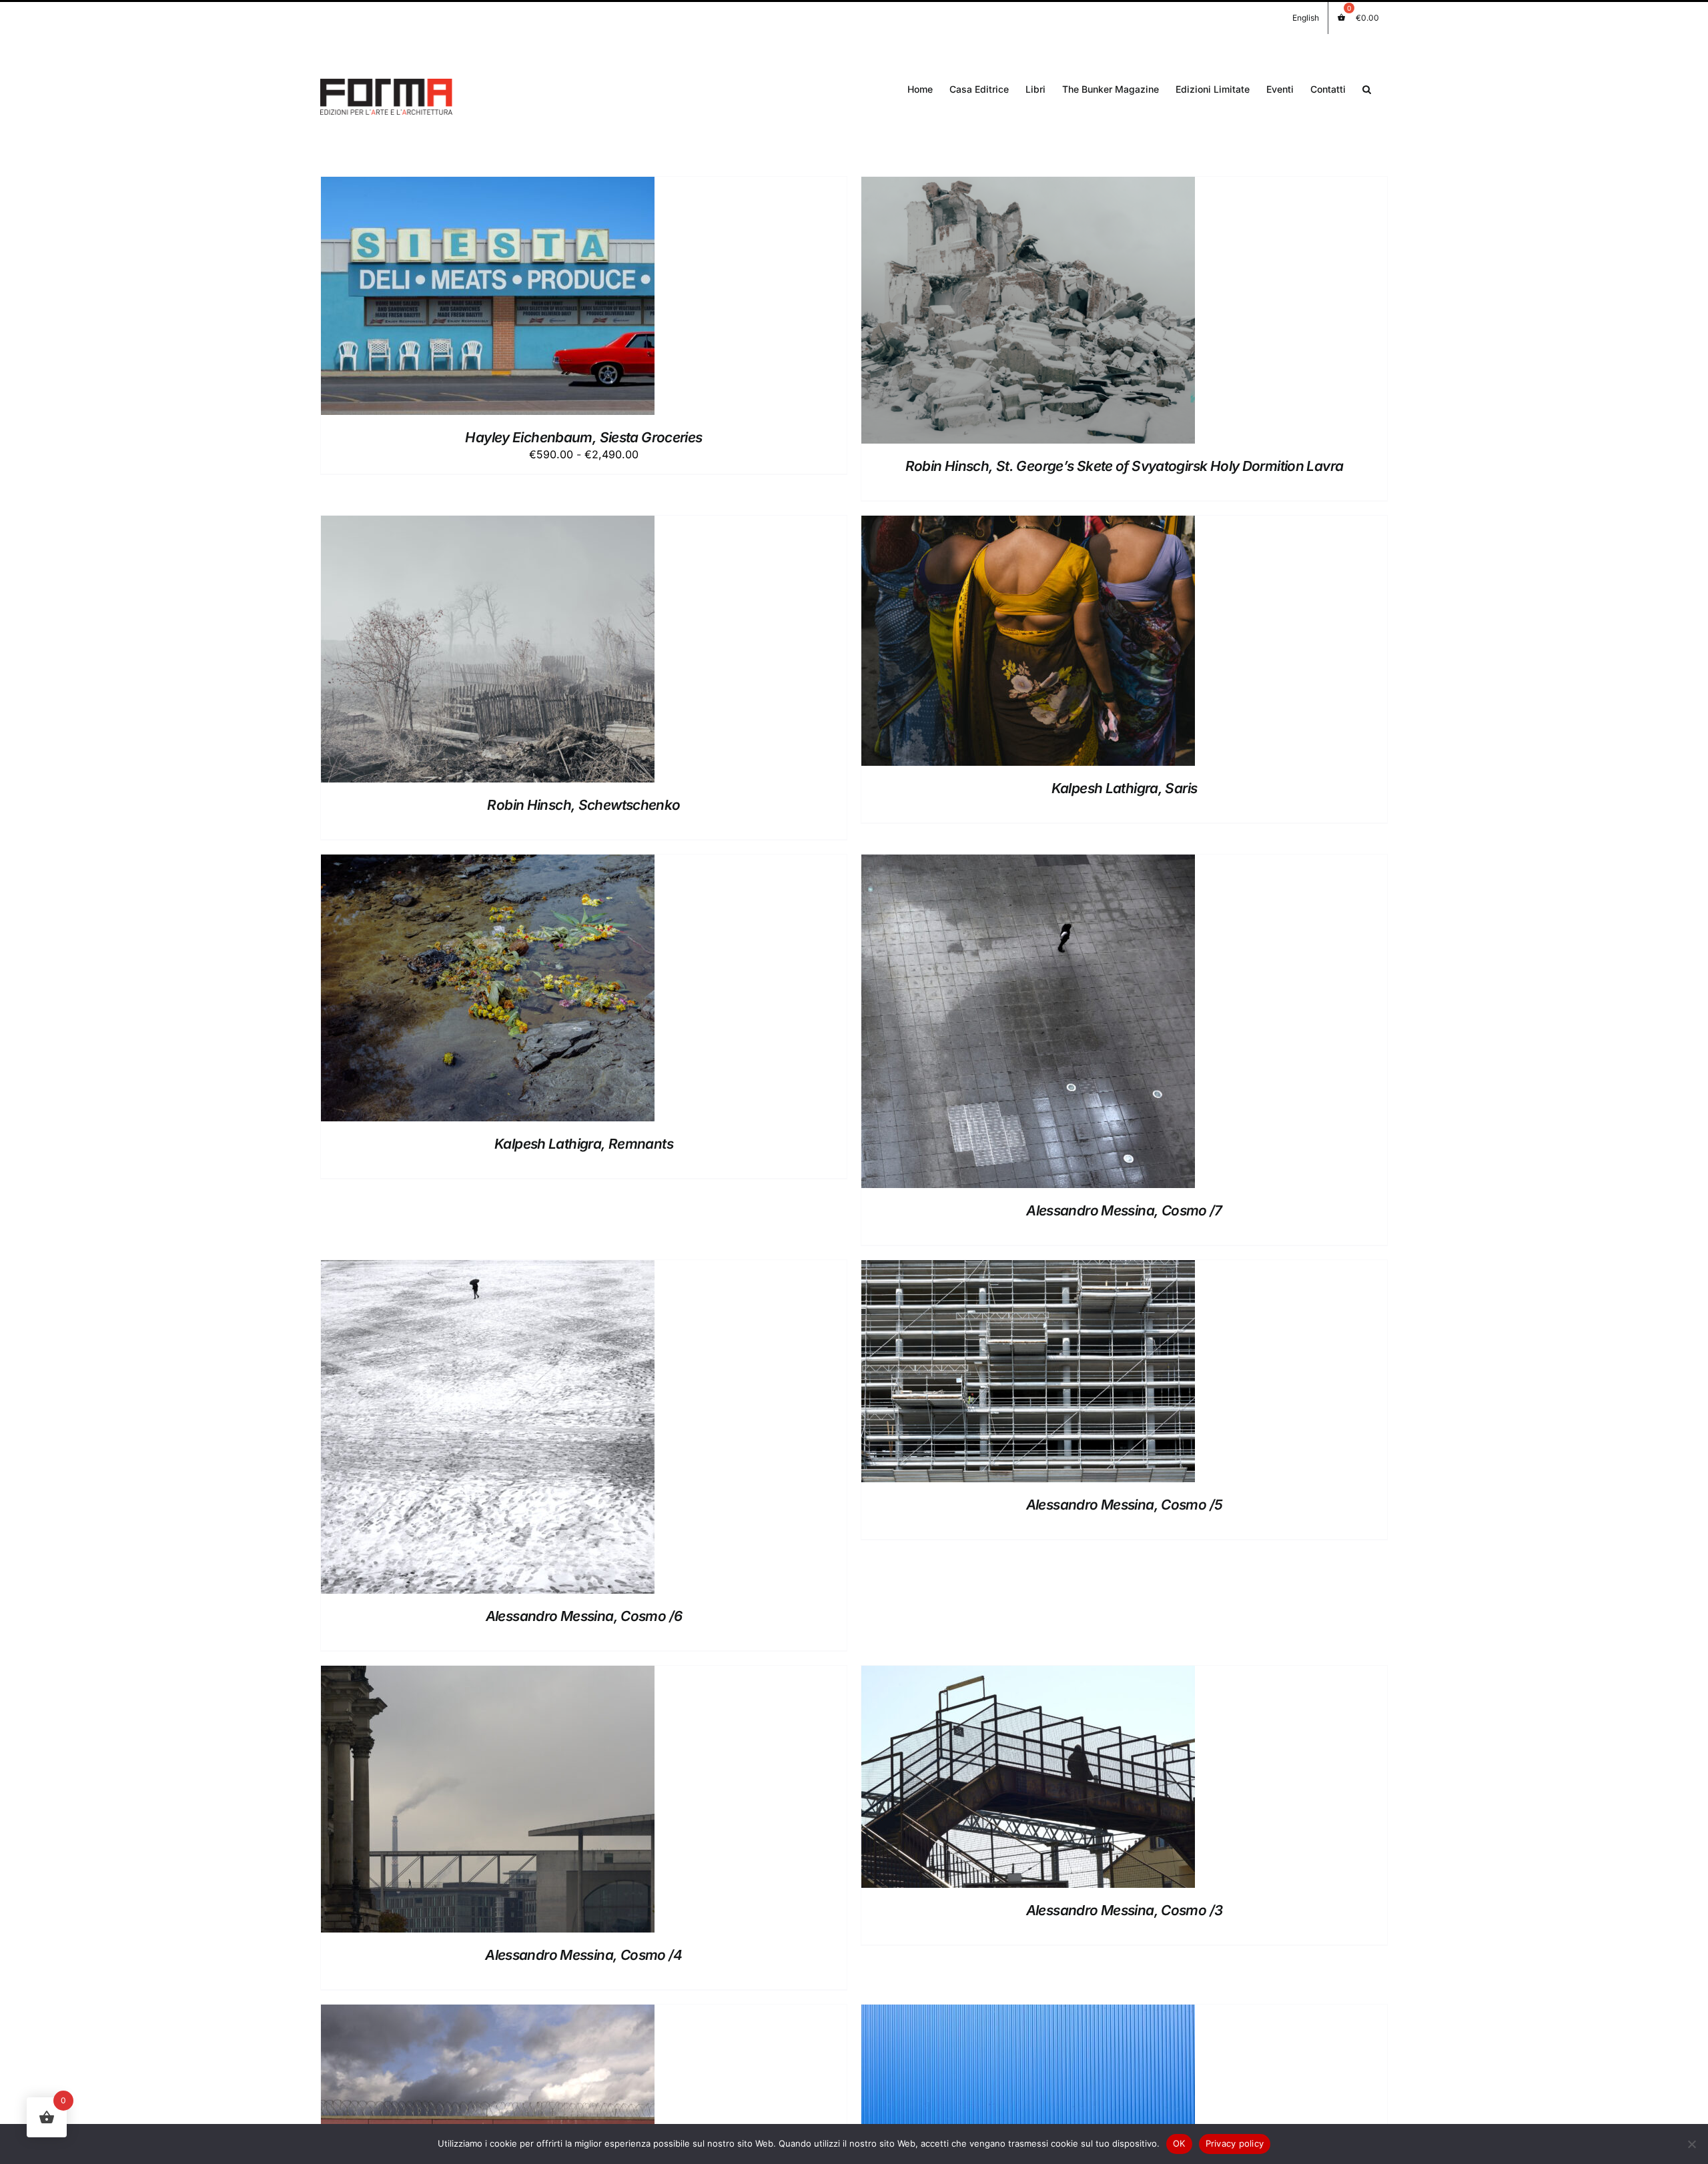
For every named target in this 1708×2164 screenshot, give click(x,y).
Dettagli (516, 299)
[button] (1367, 88)
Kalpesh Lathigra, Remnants (584, 1144)
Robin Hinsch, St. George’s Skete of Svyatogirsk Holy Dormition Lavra (1125, 466)
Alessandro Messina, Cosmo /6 (584, 1616)
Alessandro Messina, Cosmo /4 (584, 1955)
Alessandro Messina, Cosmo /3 (1125, 1910)
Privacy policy (1235, 2143)
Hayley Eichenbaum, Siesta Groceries (583, 437)
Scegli (455, 299)
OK (1179, 2143)
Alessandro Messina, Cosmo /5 (1125, 1505)
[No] (1691, 2144)
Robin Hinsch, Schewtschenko (583, 805)
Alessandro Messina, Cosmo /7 (1124, 1210)
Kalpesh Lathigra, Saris (1125, 788)
